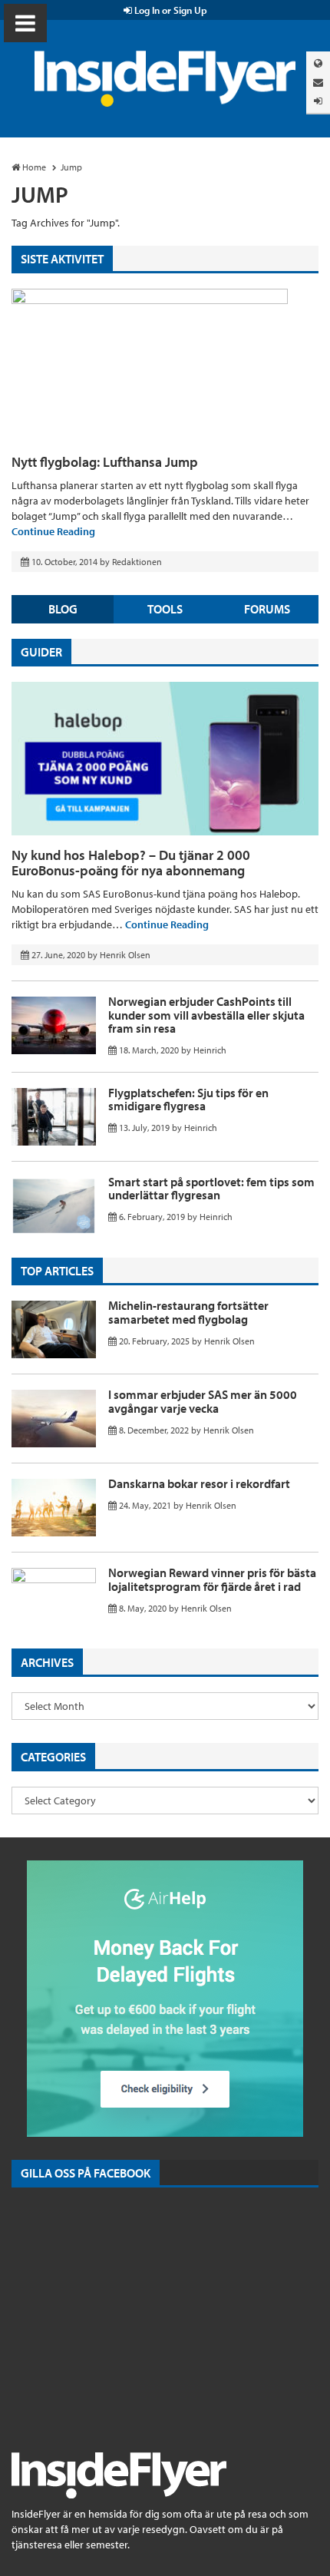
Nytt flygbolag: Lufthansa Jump (105, 462)
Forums (267, 609)
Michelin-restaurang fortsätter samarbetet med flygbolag (188, 1312)
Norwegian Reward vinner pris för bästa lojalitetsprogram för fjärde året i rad (212, 1579)
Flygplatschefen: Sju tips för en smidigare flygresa (188, 1100)
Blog (63, 609)
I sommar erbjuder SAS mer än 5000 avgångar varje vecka (203, 1401)
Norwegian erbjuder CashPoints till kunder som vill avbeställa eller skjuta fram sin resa (206, 1015)
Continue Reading (53, 531)
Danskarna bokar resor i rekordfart (199, 1483)
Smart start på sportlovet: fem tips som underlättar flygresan (211, 1189)
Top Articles (57, 1271)
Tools (165, 609)
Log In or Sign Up (170, 10)
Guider (41, 652)
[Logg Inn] (318, 101)
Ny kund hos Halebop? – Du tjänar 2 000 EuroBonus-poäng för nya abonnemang (131, 863)
